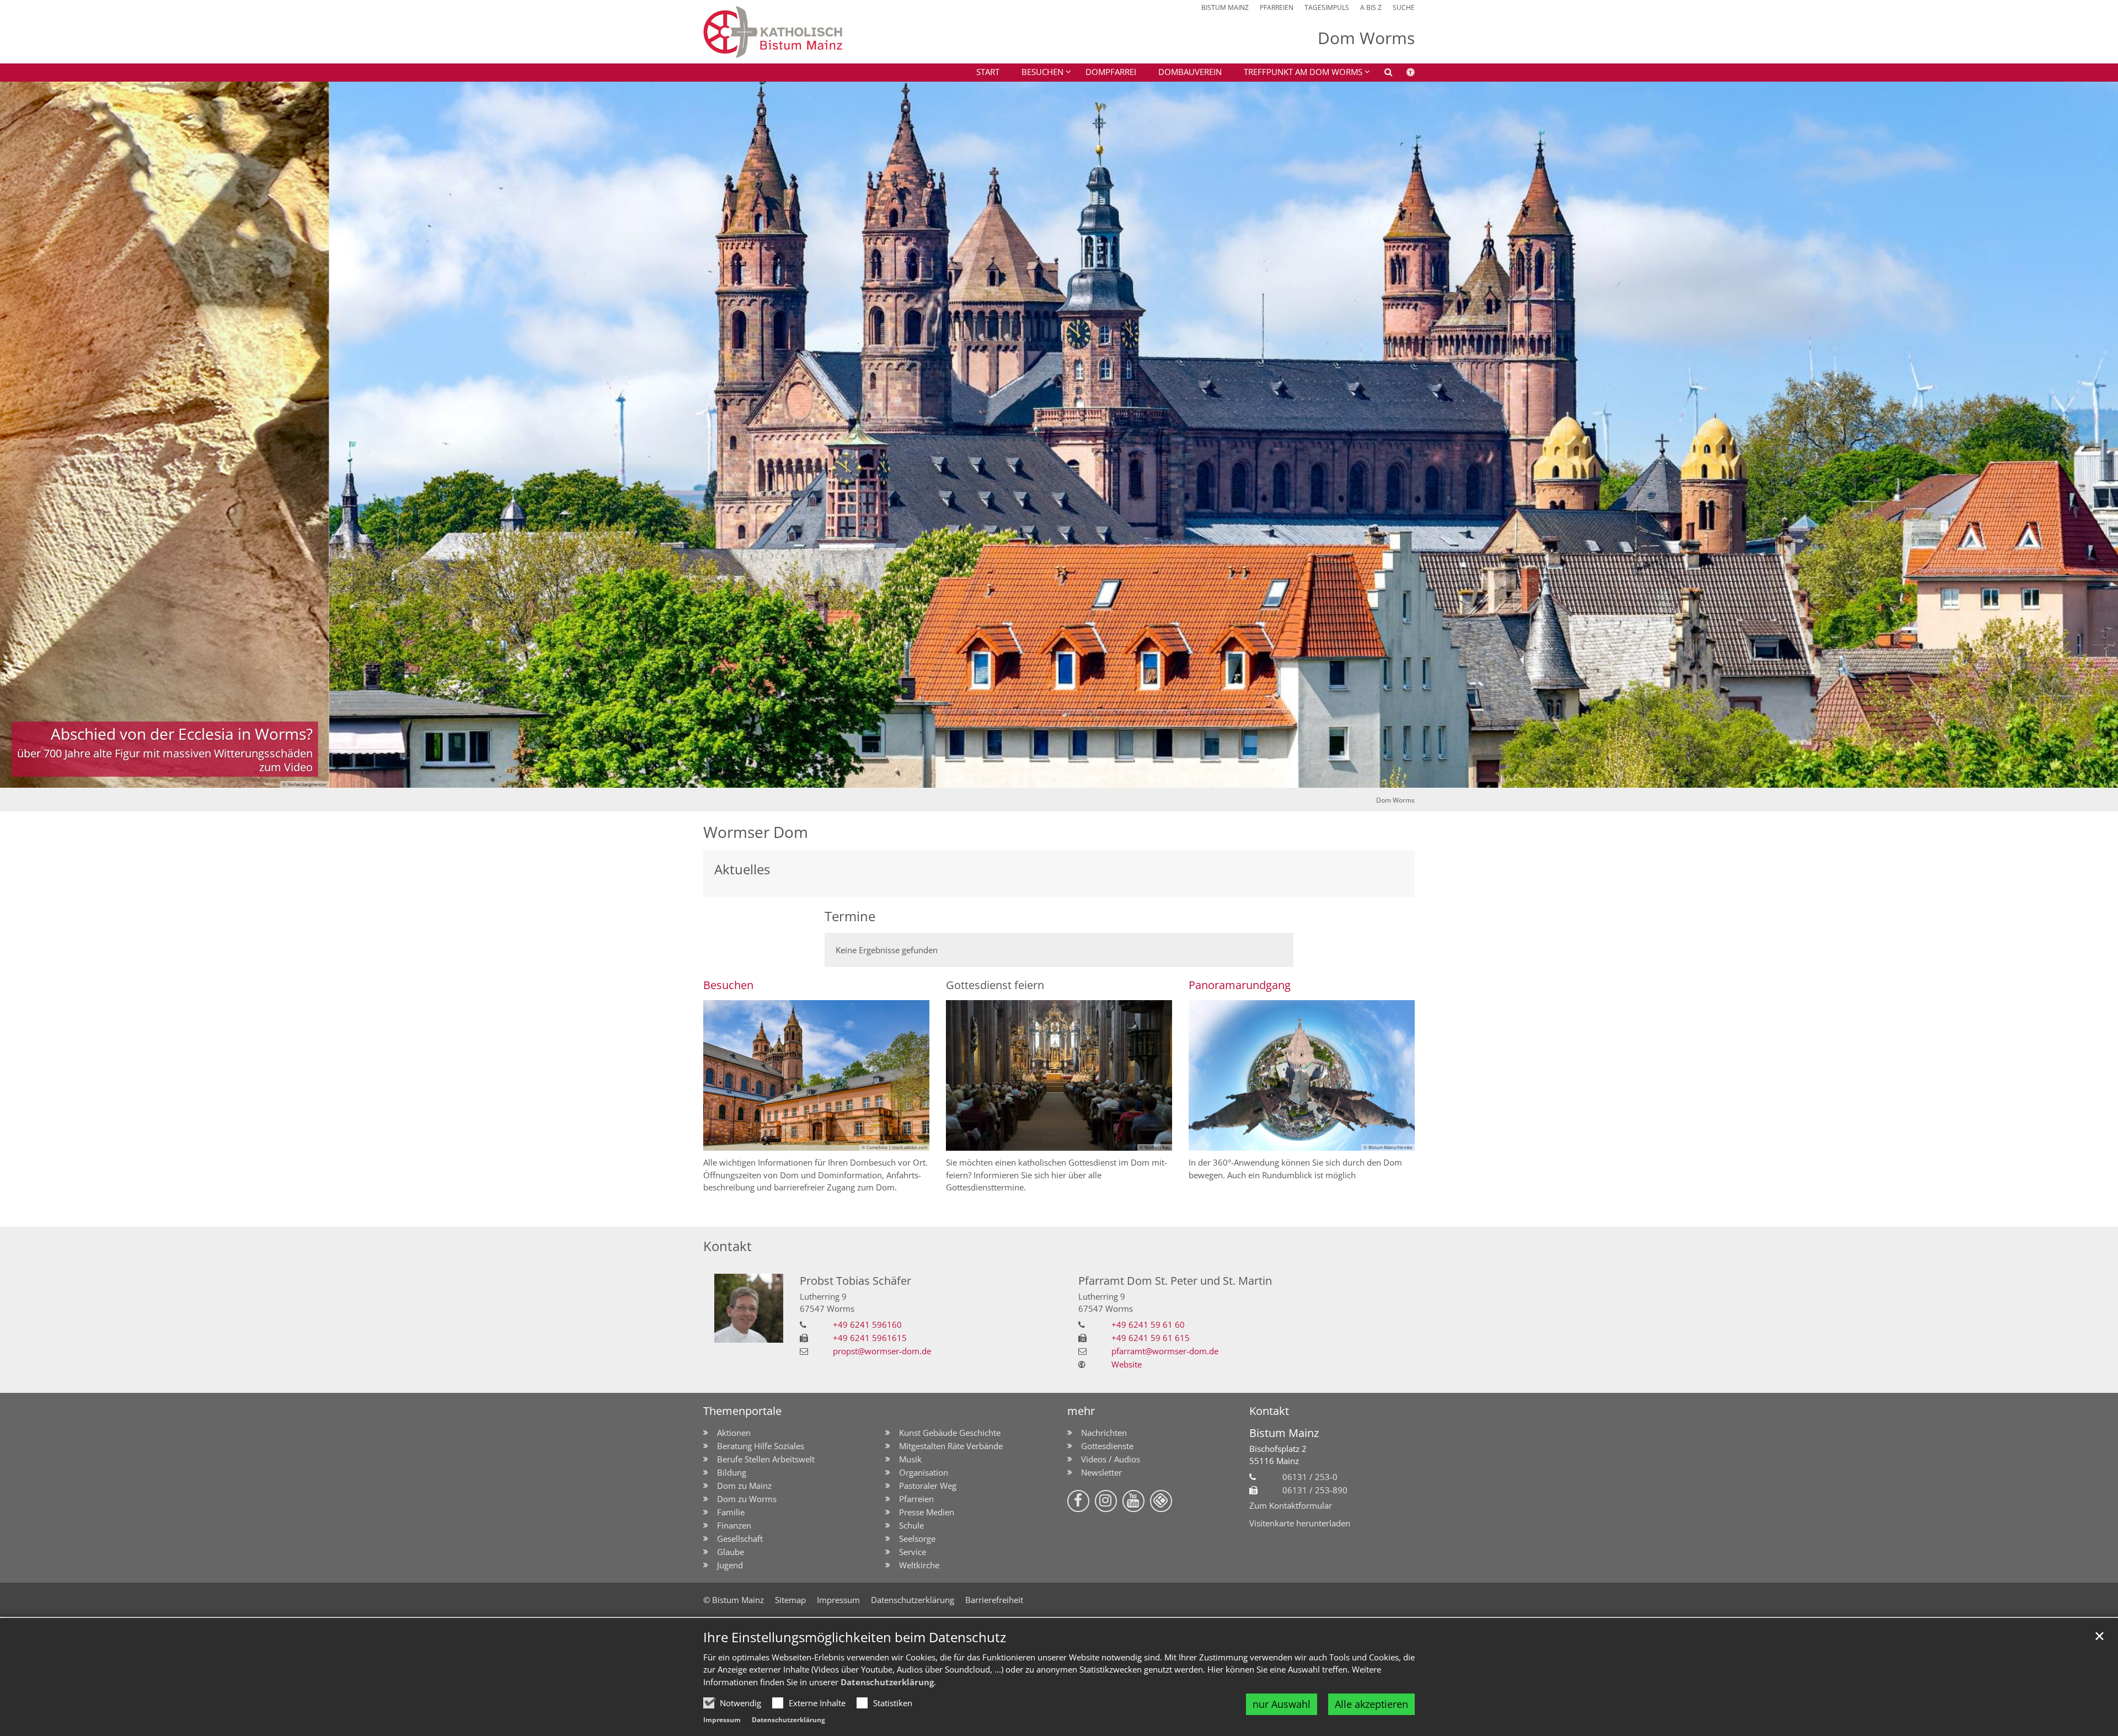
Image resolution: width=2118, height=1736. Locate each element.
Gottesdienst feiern (995, 985)
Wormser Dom (756, 832)
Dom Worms (1395, 800)
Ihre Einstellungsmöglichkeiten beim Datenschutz (855, 1637)
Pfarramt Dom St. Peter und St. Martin (1175, 1281)
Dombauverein (1190, 72)
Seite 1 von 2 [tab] (1050, 777)
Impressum (722, 1720)
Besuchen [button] (1042, 72)
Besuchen (728, 985)
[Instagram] (1106, 1501)
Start (988, 72)
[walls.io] (1161, 1501)
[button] (1300, 74)
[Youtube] (1133, 1501)
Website (1127, 1364)
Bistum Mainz (1284, 1433)
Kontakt (728, 1246)
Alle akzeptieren (1371, 1704)
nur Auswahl (1282, 1704)
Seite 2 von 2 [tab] (1069, 777)
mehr (1081, 1411)
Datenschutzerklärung (887, 1682)
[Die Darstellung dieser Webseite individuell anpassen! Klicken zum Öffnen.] (1403, 74)
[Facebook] (1078, 1501)
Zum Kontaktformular (1291, 1505)
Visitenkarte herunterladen (1300, 1523)
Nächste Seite (2096, 435)
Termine (850, 916)
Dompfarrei (1111, 72)
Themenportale (742, 1411)
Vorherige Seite (22, 435)
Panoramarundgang (1240, 985)
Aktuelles (742, 869)
